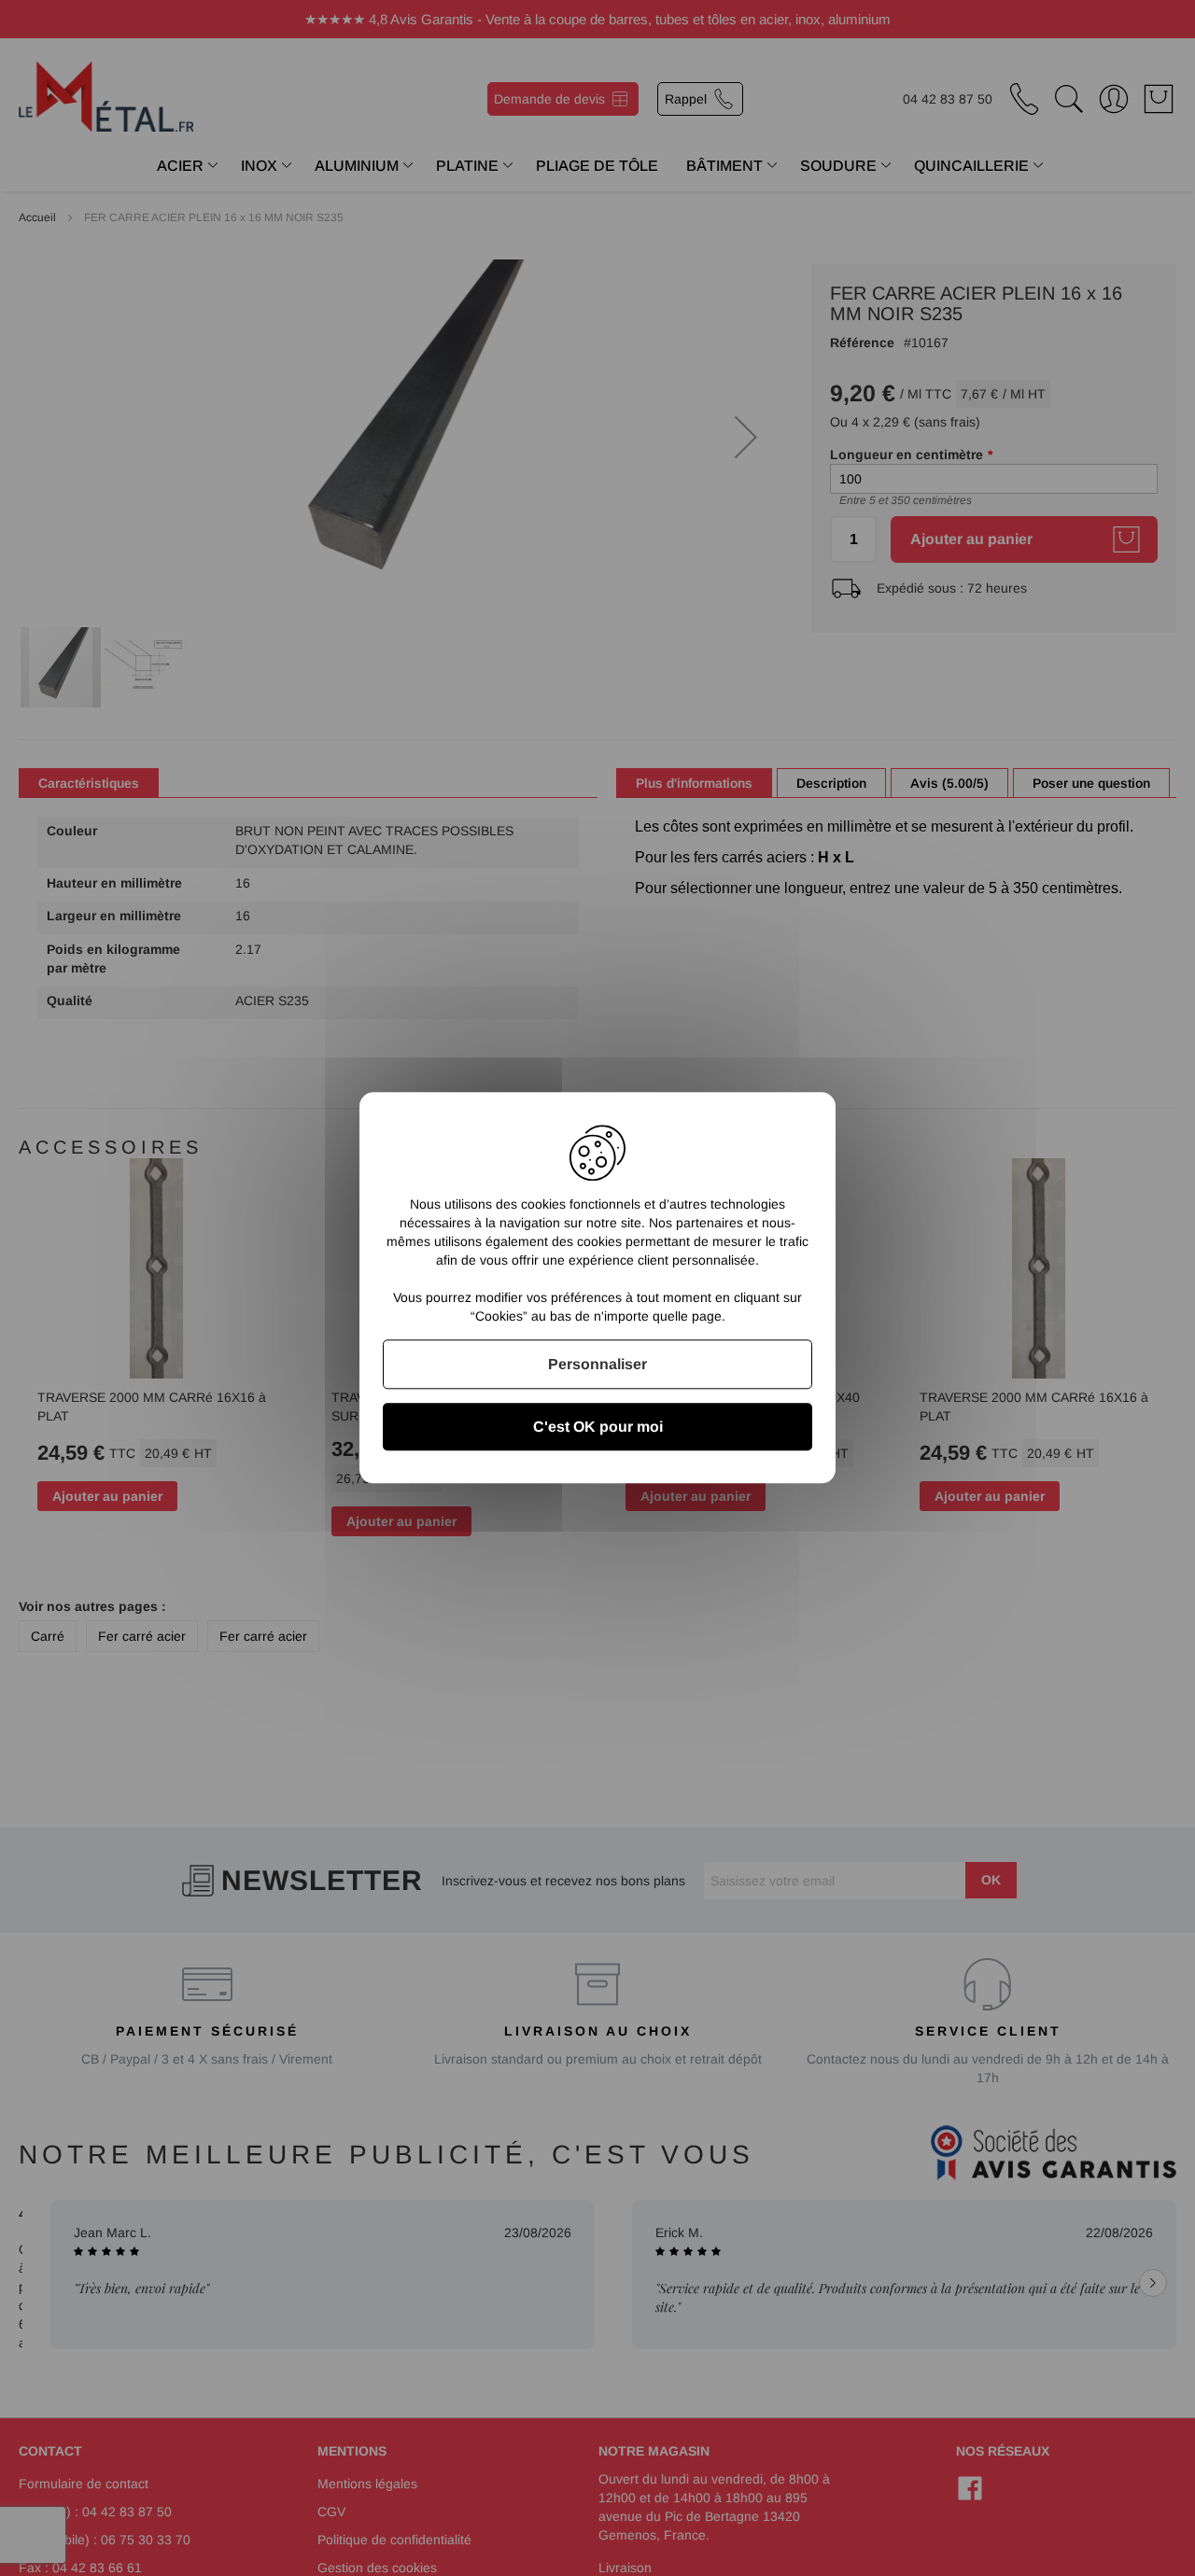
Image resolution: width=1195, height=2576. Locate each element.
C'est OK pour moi (598, 1428)
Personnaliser (597, 1364)
